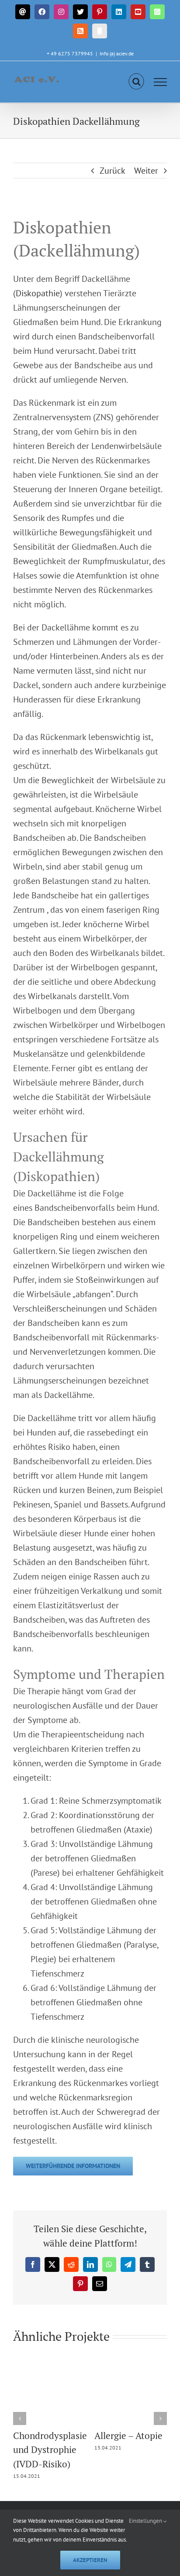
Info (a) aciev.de (117, 53)
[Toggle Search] (137, 82)
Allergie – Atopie (128, 2436)
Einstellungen (146, 2521)
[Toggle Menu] (161, 82)
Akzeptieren (90, 2560)
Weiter (146, 171)
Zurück (112, 171)
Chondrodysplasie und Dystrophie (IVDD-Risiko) (50, 2450)
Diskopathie (38, 293)
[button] (20, 2418)
